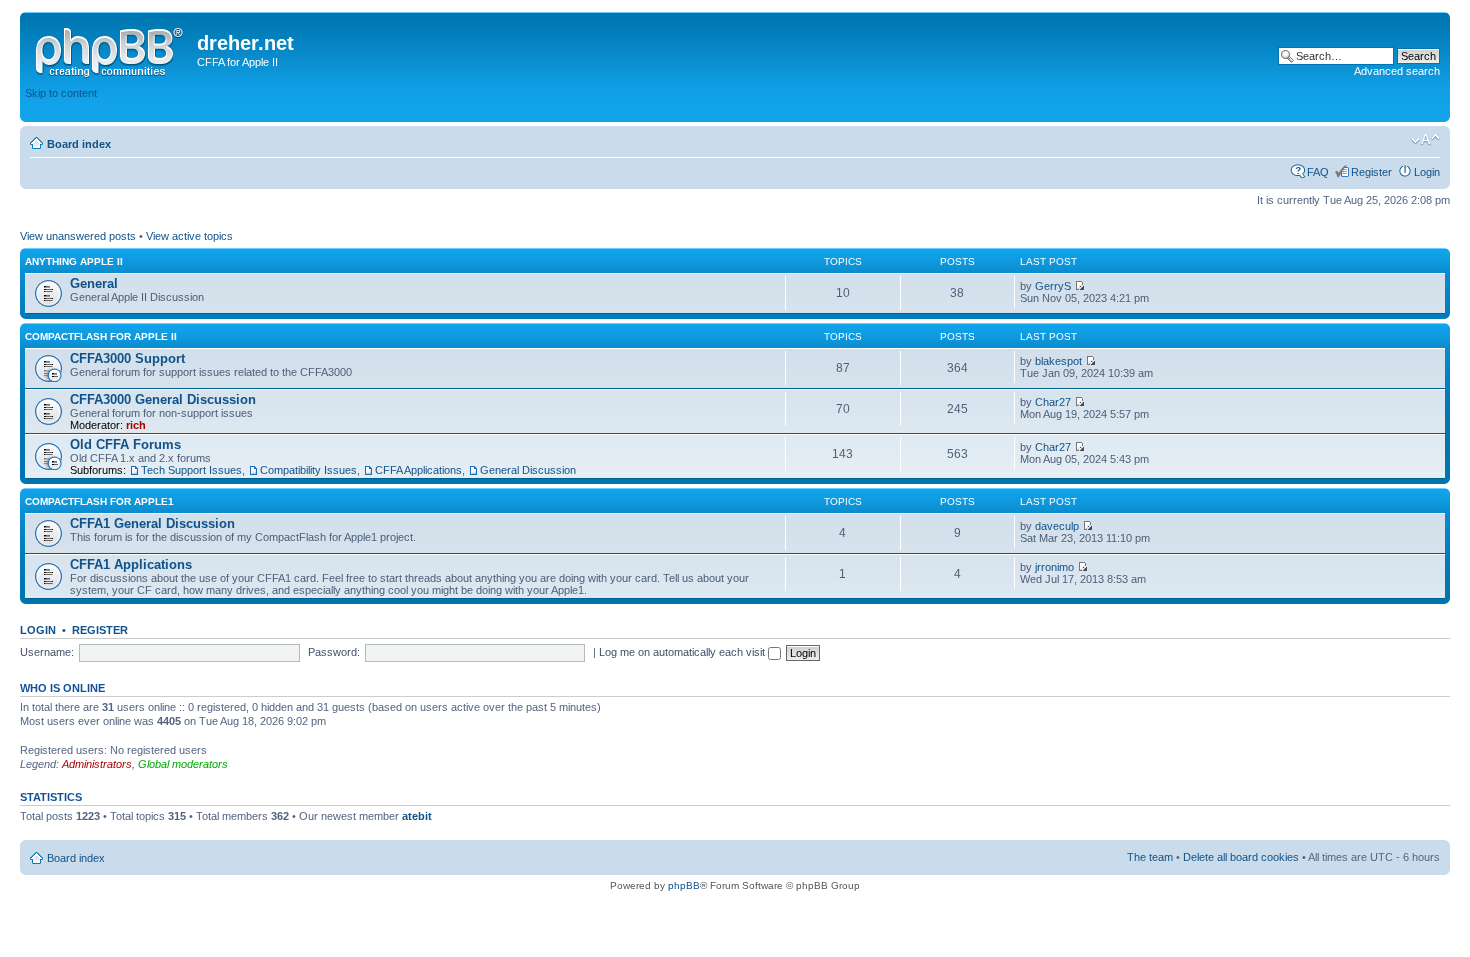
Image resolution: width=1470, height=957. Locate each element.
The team (1150, 857)
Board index (79, 144)
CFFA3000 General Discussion (163, 399)
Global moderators (183, 764)
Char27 (1053, 402)
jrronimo (1054, 567)
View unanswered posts (78, 236)
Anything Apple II (74, 261)
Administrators (97, 764)
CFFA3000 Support (127, 358)
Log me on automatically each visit (683, 652)
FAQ (1318, 172)
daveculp (1057, 526)
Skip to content (61, 93)
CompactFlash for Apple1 (99, 501)
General (94, 283)
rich (136, 425)
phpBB (684, 885)
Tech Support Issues (191, 470)
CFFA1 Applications (131, 564)
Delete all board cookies (1241, 857)
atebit (417, 816)
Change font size (1425, 140)
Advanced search (1397, 71)
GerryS (1053, 286)
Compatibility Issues (308, 470)
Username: (47, 652)
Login (1427, 172)
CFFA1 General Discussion (152, 523)
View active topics (189, 236)
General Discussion (528, 470)
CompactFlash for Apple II (101, 336)
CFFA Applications (418, 470)
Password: (334, 652)
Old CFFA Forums (125, 444)
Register (1371, 172)
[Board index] (111, 49)
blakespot (1058, 361)
